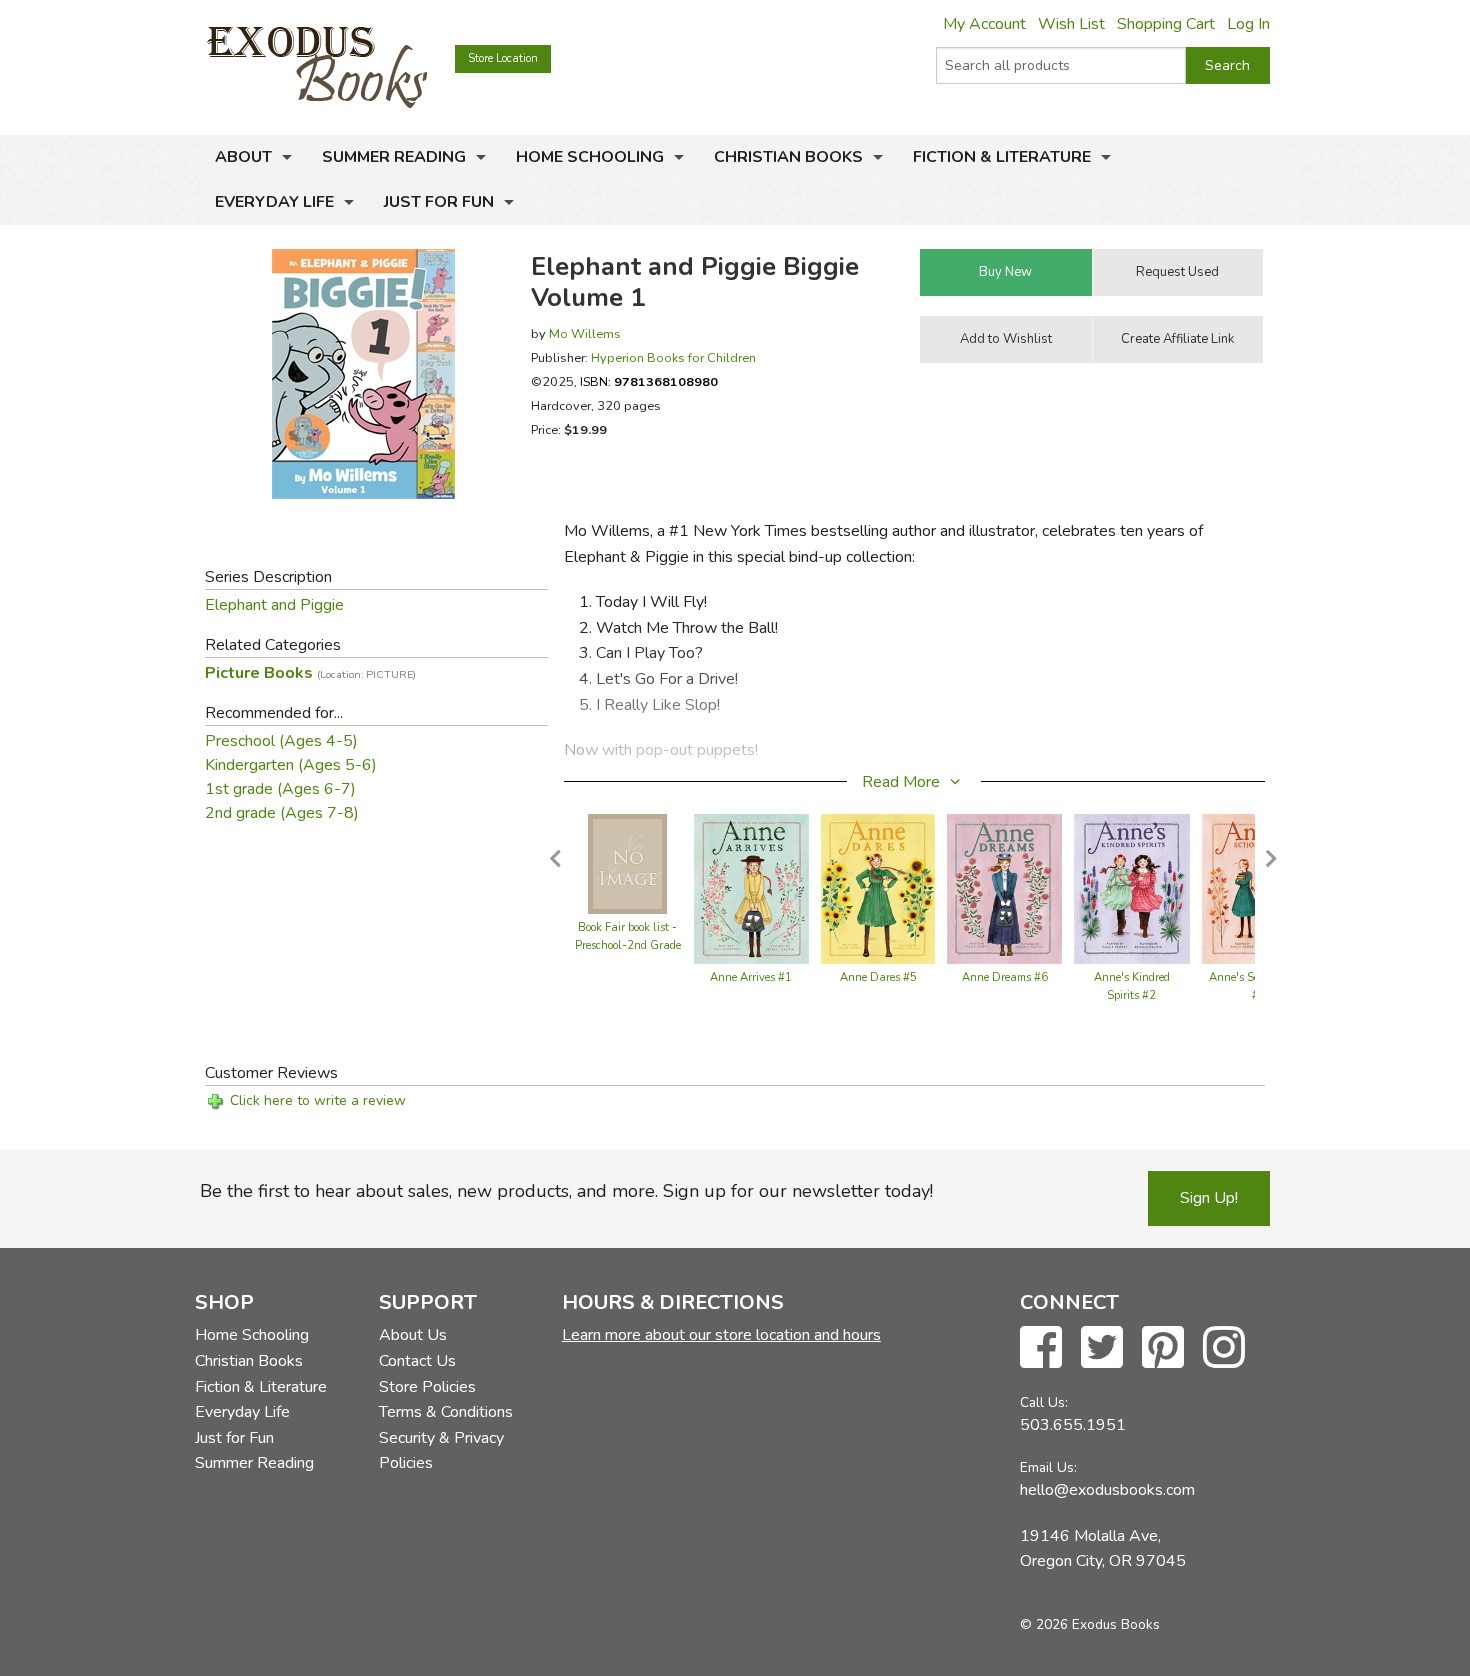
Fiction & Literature (1002, 157)
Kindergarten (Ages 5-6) (291, 765)
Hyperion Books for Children (673, 357)
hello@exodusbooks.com (1107, 1490)
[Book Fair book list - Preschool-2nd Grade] (627, 863)
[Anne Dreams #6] (1004, 888)
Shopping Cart (1166, 24)
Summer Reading (394, 157)
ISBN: (649, 381)
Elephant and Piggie (274, 605)
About (243, 157)
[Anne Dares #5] (878, 888)
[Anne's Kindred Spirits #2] (1132, 888)
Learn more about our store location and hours (721, 1335)
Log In (1248, 24)
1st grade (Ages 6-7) (280, 789)
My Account (984, 24)
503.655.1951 (1073, 1425)
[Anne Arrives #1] (751, 888)
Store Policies (427, 1387)
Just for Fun (439, 202)
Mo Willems (585, 333)
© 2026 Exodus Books (1090, 1624)
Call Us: (1044, 1402)
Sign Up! (1209, 1198)
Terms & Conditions (446, 1412)
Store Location (503, 58)
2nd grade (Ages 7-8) (282, 813)
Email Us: (1048, 1467)
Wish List (1071, 24)
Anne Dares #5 (878, 977)
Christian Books (788, 157)
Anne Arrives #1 (751, 977)
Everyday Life (274, 202)
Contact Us (417, 1361)
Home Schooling (590, 157)
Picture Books (310, 673)
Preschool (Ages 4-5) (281, 741)
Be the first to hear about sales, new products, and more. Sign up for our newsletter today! (566, 1191)
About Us (413, 1335)
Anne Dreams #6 (1005, 977)
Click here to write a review (318, 1100)
